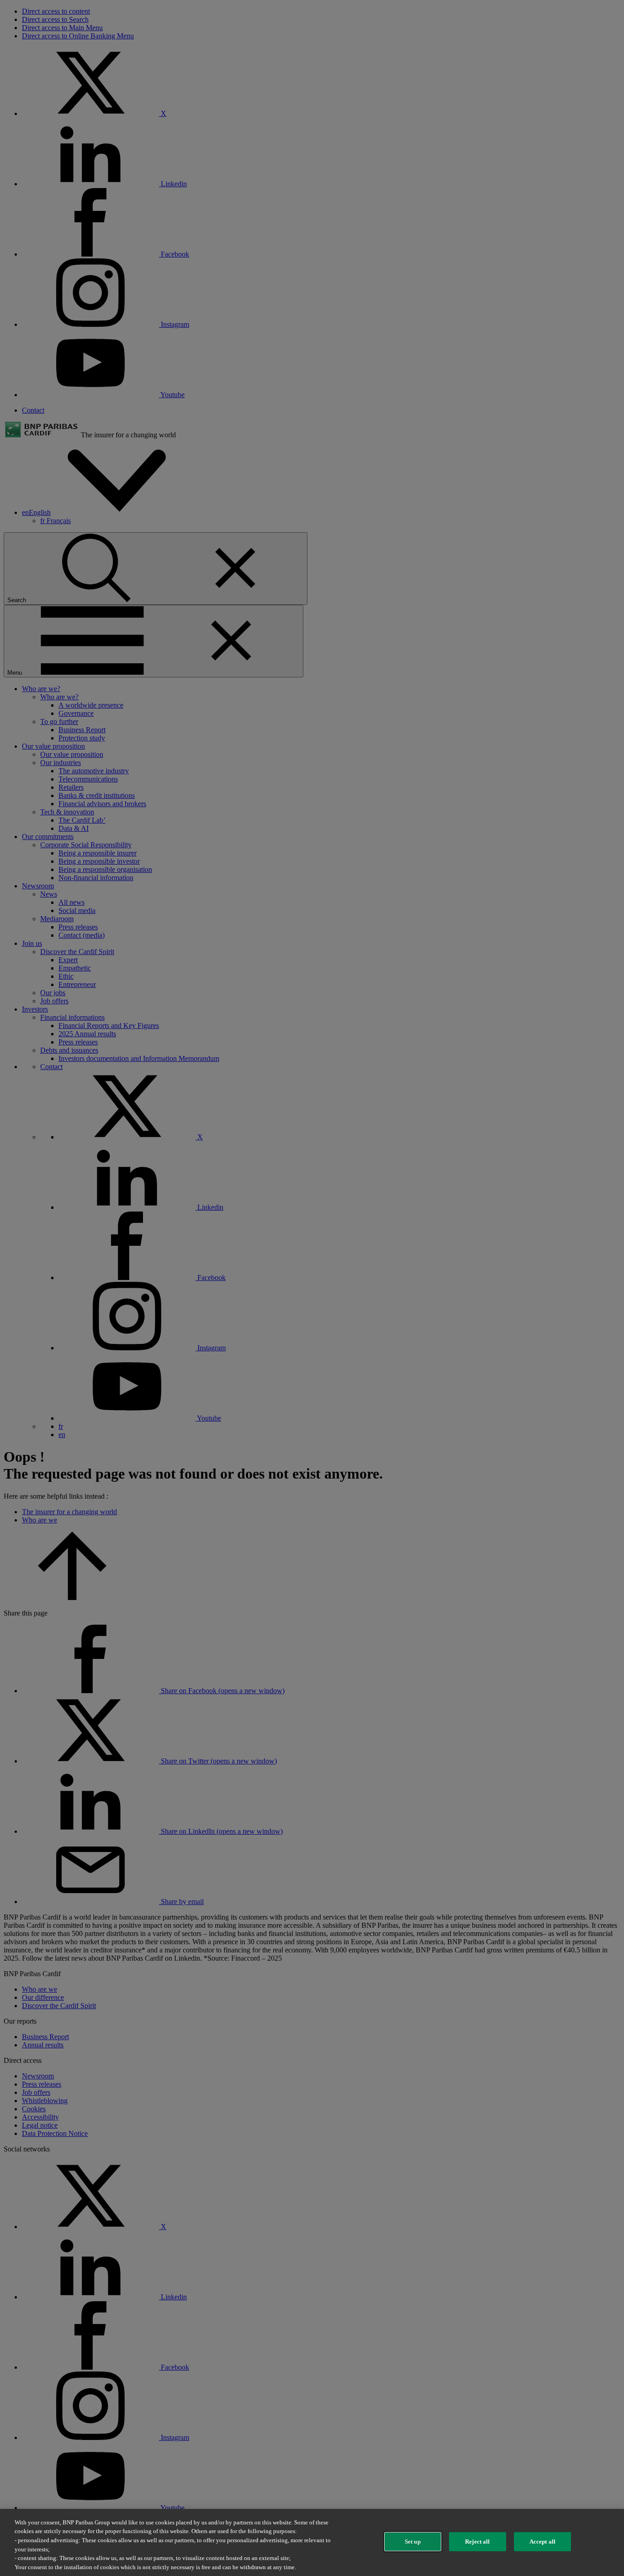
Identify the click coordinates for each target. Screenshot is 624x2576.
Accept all (542, 2542)
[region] (312, 2542)
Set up (413, 2542)
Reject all (477, 2542)
